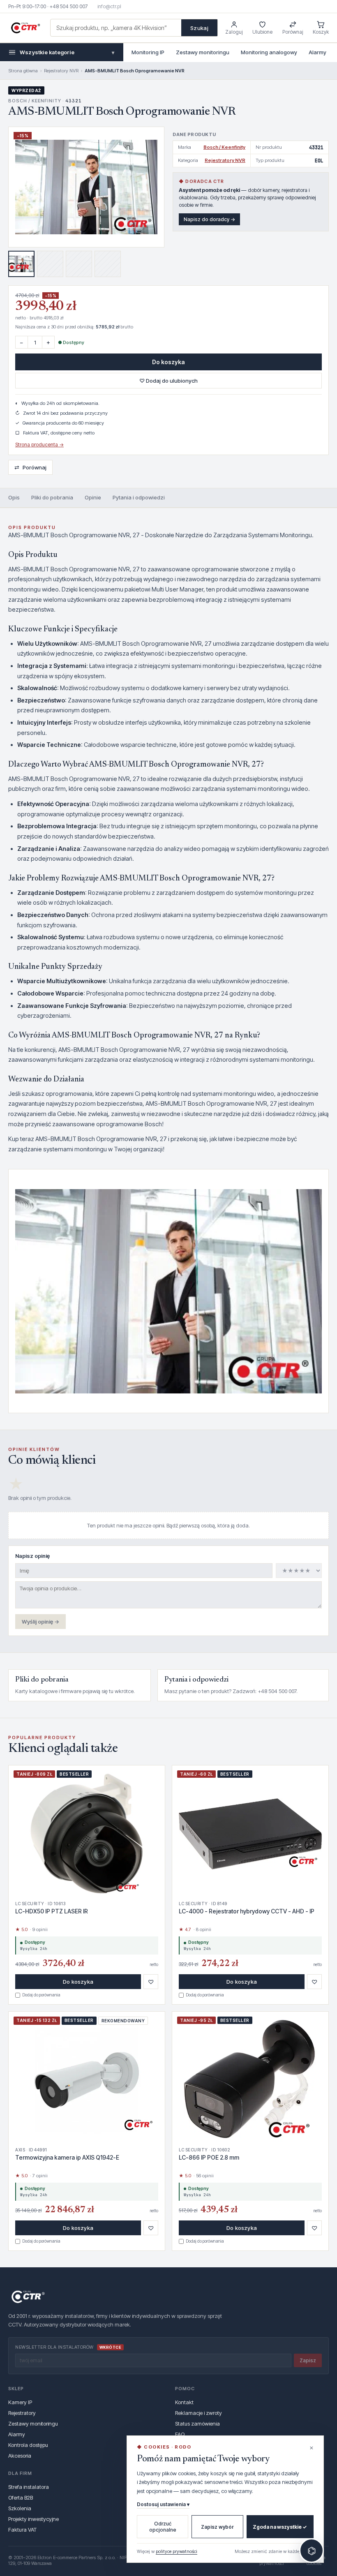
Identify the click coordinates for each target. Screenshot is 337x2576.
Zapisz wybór (217, 2527)
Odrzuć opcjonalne (163, 2527)
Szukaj (199, 28)
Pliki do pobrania (52, 497)
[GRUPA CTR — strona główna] (25, 28)
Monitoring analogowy (269, 52)
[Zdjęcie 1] (21, 264)
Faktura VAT (22, 2530)
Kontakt (184, 2402)
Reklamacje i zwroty (199, 2413)
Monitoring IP (148, 52)
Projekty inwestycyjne (33, 2519)
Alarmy (317, 52)
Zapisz (308, 2360)
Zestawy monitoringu (203, 52)
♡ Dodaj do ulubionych (168, 381)
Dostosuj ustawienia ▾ (163, 2504)
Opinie (93, 497)
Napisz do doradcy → (209, 219)
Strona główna (23, 71)
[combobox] (116, 28)
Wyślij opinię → (40, 1622)
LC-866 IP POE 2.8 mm (209, 2157)
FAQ (180, 2434)
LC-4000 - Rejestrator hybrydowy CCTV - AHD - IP (247, 1911)
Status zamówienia (197, 2424)
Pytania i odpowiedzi (139, 497)
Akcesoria (20, 2456)
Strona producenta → (39, 445)
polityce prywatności (177, 2551)
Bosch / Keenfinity (224, 147)
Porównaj (30, 467)
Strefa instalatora (29, 2487)
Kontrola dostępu (28, 2445)
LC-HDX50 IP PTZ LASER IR (52, 1911)
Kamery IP (20, 2402)
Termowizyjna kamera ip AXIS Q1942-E (67, 2157)
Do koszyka (168, 362)
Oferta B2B (21, 2497)
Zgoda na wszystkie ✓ (280, 2527)
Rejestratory (22, 2413)
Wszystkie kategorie (67, 52)
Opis (14, 497)
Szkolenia (20, 2508)
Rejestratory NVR (61, 71)
